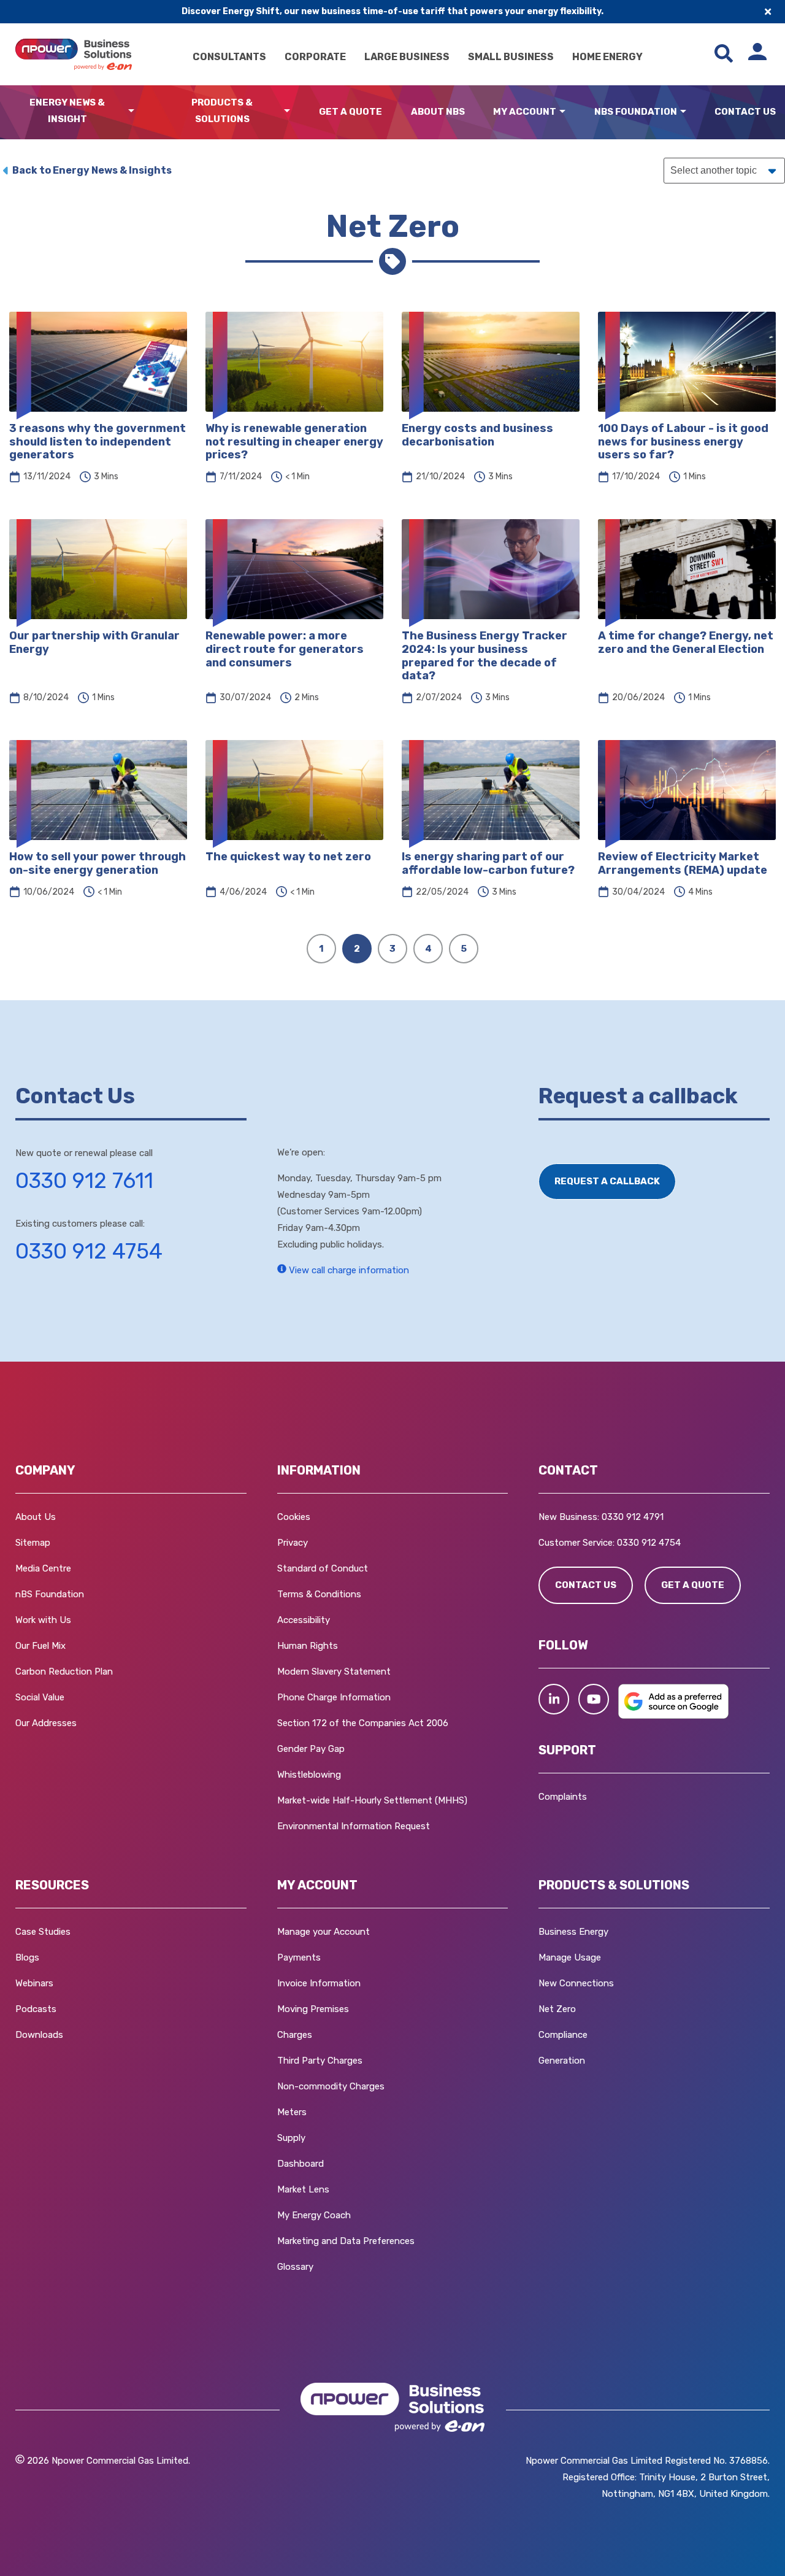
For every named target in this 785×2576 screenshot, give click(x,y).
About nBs (438, 112)
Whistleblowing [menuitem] (309, 1775)
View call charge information (348, 1270)
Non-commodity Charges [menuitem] (331, 2086)
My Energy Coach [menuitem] (314, 2215)
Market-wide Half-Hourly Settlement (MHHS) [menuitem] (372, 1800)
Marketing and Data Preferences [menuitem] (346, 2241)
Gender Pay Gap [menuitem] (311, 1749)
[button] (554, 1699)
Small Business (511, 57)
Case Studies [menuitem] (43, 1932)
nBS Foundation (636, 112)
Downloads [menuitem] (39, 2035)
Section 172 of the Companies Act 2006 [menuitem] (363, 1723)
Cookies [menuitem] (294, 1517)
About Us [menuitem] (36, 1517)
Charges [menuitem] (295, 2035)
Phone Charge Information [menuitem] (334, 1697)
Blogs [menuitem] (27, 1957)
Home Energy (607, 57)
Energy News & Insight (67, 111)
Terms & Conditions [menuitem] (319, 1594)
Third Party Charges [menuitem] (320, 2061)
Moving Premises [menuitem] (313, 2009)
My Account (525, 112)
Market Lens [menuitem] (303, 2189)
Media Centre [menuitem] (43, 1568)
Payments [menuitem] (299, 1957)
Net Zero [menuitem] (557, 2009)
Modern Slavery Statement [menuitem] (334, 1672)
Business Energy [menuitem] (573, 1932)
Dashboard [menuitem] (301, 2164)
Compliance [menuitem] (563, 2035)
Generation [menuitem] (562, 2061)
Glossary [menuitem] (295, 2267)
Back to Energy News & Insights (92, 170)
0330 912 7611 (84, 1181)
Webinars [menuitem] (34, 1983)
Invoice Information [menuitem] (319, 1983)
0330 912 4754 (89, 1251)
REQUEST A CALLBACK (607, 1181)
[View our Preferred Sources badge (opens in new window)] (673, 1716)
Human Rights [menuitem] (308, 1646)
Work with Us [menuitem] (43, 1620)
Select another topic (714, 170)
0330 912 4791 (633, 1517)
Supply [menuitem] (291, 2138)
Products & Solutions (222, 111)
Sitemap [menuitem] (33, 1543)
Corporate (315, 57)
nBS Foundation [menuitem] (50, 1594)
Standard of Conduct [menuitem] (323, 1568)
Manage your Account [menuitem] (324, 1932)
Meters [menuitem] (292, 2112)
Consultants (229, 57)
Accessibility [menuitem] (304, 1620)
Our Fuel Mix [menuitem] (40, 1646)
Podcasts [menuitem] (36, 2009)
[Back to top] (67, 2548)
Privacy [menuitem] (293, 1543)
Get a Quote (350, 112)
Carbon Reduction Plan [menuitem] (64, 1672)
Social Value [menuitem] (40, 1697)
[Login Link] (757, 54)
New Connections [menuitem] (576, 1983)
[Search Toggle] (724, 54)
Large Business (407, 57)
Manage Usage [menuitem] (570, 1957)
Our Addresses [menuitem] (46, 1723)
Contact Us (745, 112)
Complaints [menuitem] (563, 1797)
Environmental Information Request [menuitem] (354, 1826)
